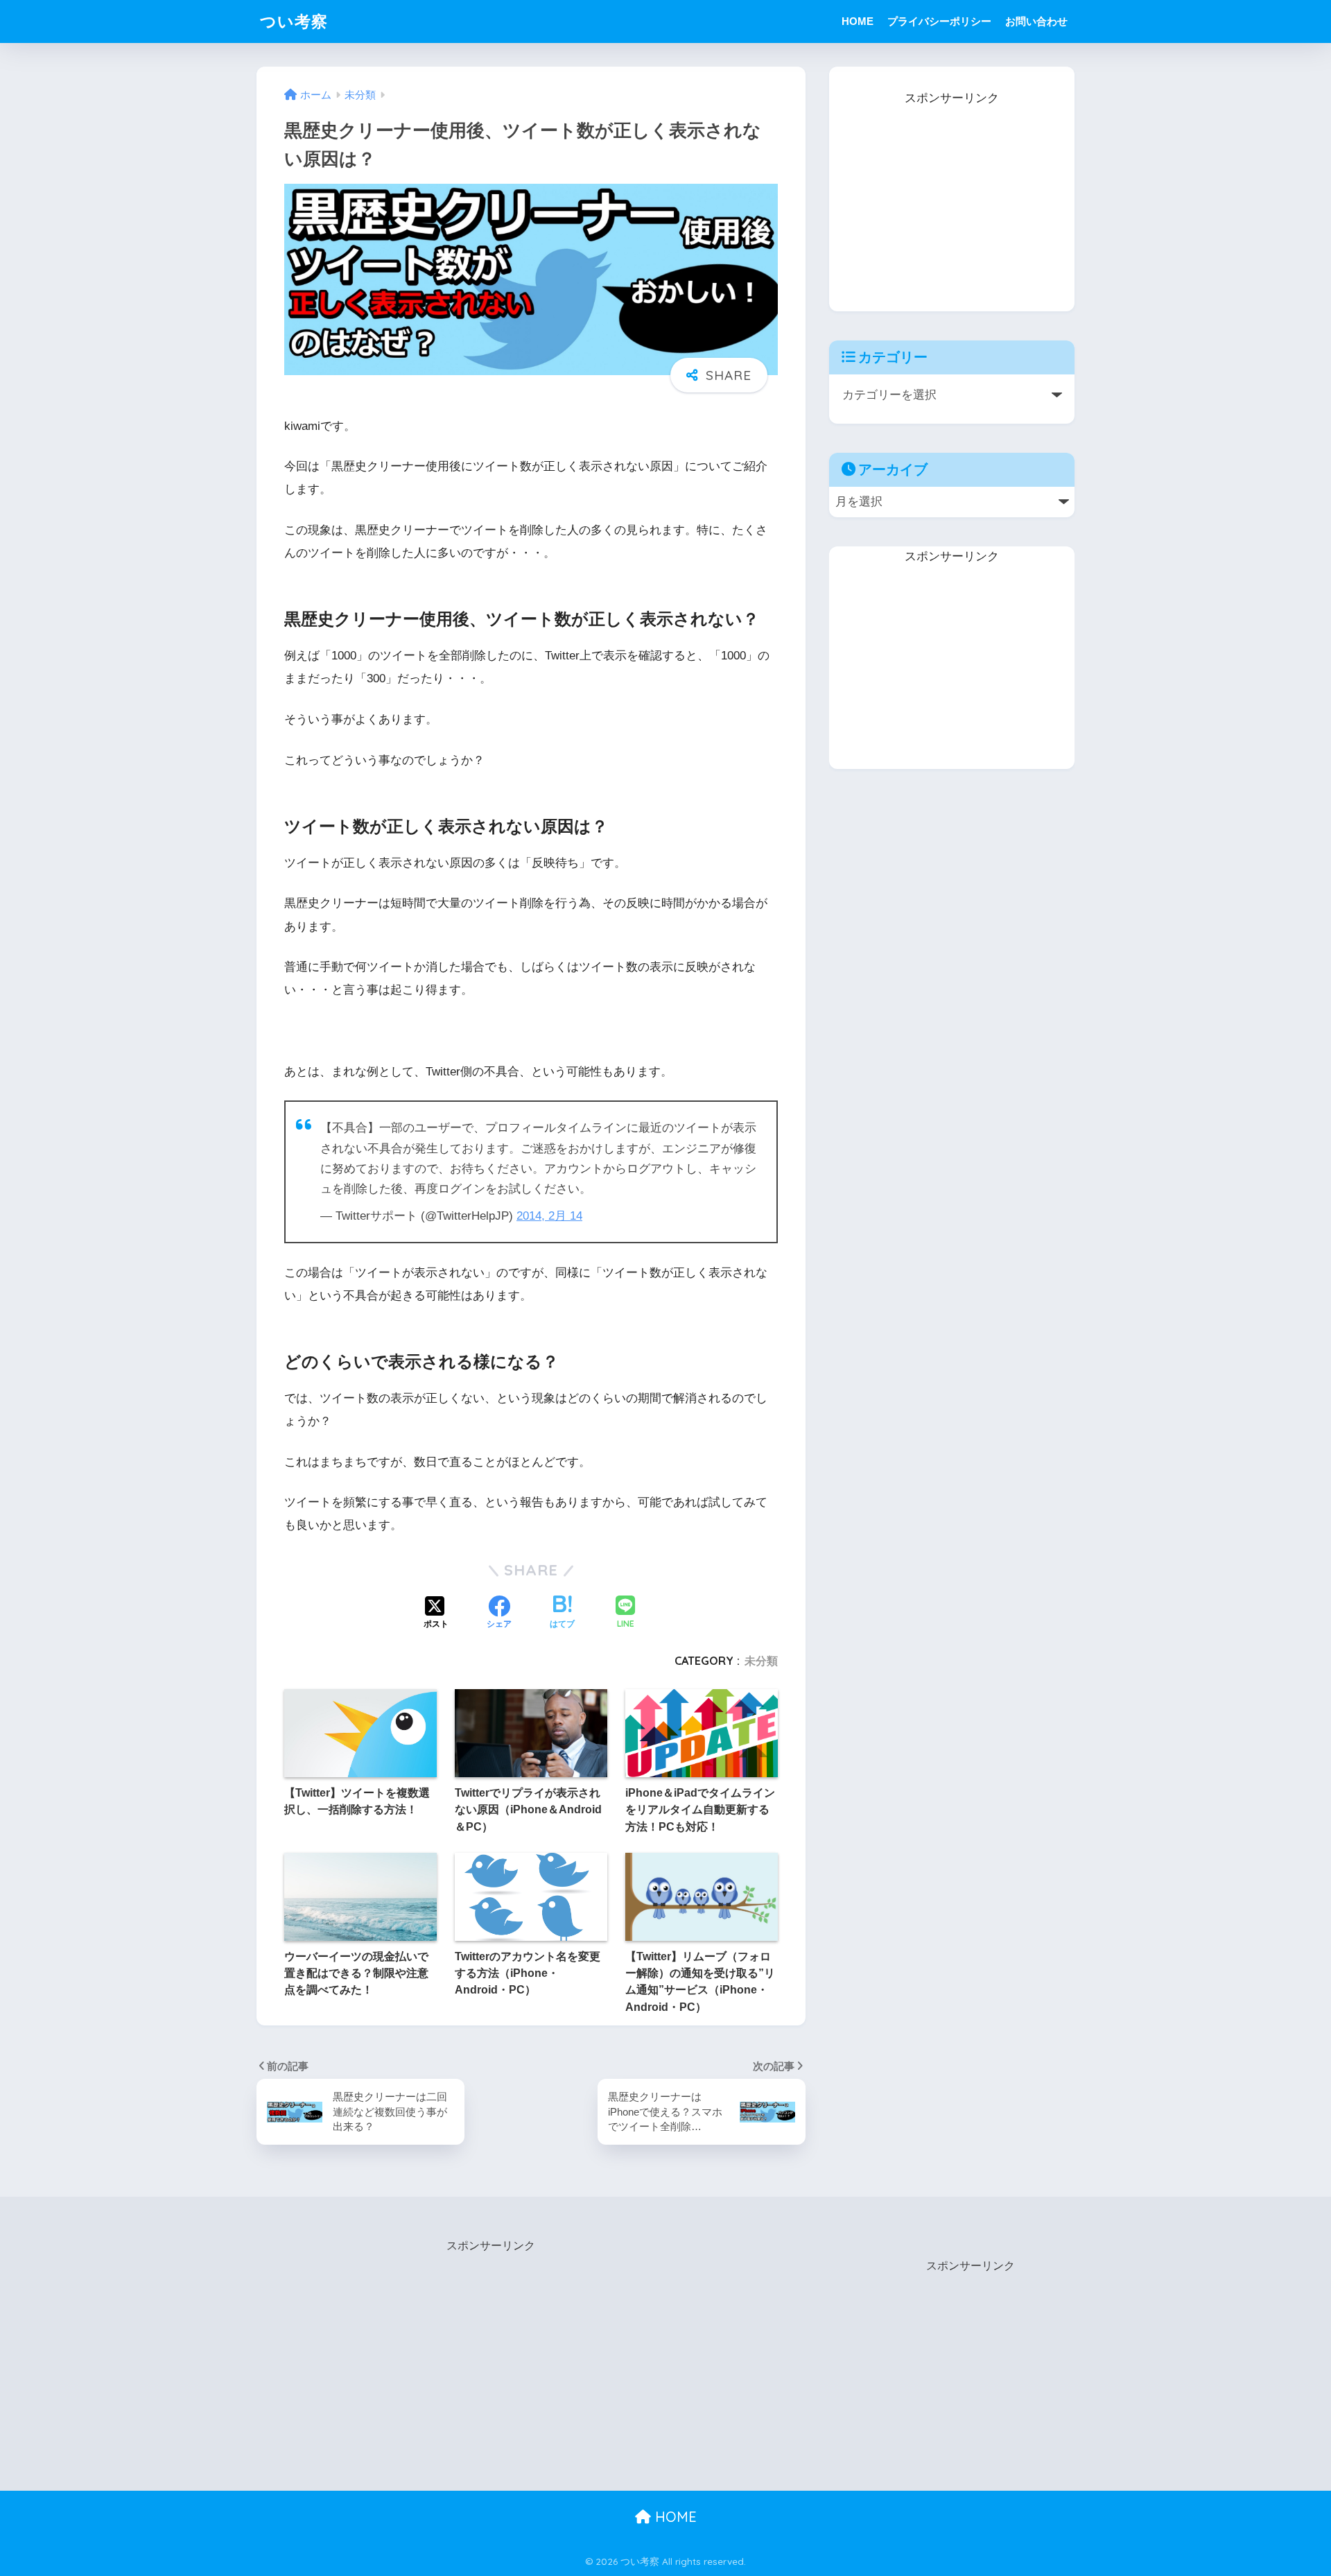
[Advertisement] (952, 196)
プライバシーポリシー (939, 21)
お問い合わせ (1036, 21)
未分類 (761, 1661)
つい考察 (294, 21)
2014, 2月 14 (549, 1216)
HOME (858, 21)
